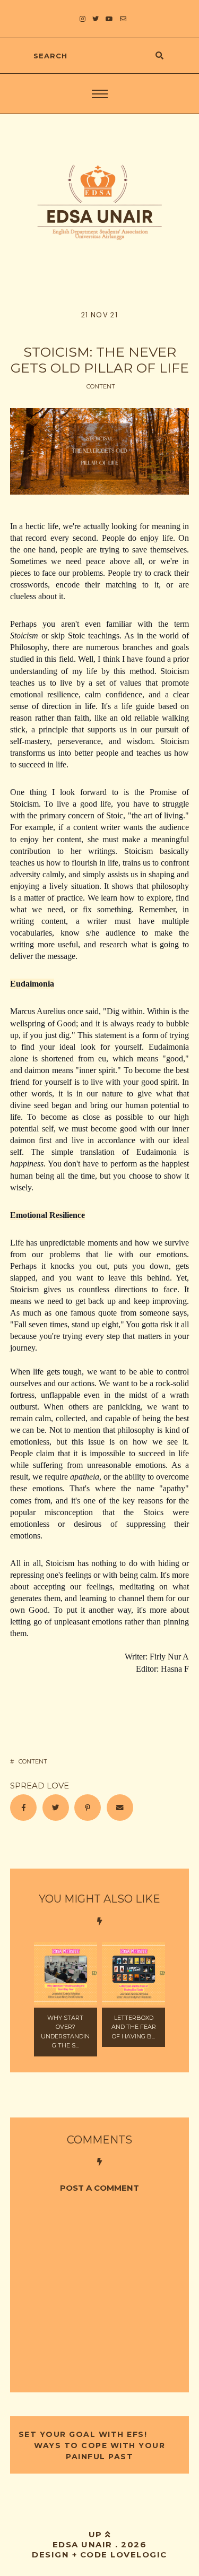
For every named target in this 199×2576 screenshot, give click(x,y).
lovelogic (139, 2555)
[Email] (120, 1808)
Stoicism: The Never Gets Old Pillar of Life (100, 360)
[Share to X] (56, 1808)
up (97, 2534)
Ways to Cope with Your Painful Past (99, 2451)
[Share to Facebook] (23, 1808)
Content (101, 386)
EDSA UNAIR (83, 2544)
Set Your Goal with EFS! (84, 2434)
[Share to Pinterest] (88, 1808)
